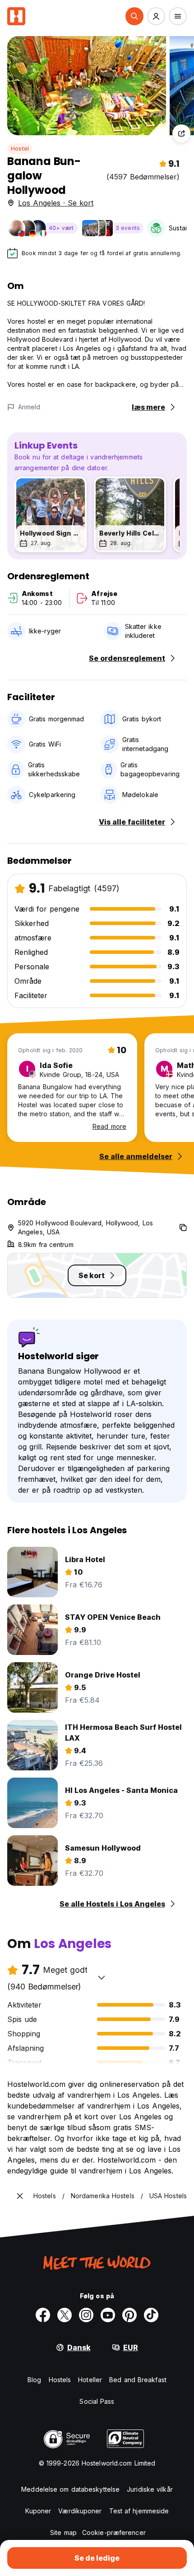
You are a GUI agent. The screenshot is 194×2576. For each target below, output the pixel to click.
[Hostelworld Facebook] (43, 2315)
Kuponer (38, 2511)
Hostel (20, 149)
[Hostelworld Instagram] (86, 2315)
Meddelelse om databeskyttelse (70, 2489)
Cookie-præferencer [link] (114, 2532)
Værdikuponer (80, 2511)
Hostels (60, 2380)
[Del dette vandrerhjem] (181, 133)
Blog (34, 2380)
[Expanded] (20, 2196)
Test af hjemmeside (139, 2511)
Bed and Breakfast (138, 2380)
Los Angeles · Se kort (56, 203)
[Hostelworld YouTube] (108, 2315)
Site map (63, 2532)
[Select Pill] (134, 16)
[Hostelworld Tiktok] (151, 2315)
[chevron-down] (102, 1977)
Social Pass (97, 2401)
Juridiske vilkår (150, 2489)
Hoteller (90, 2380)
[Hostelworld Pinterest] (129, 2315)
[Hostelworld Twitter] (65, 2315)
